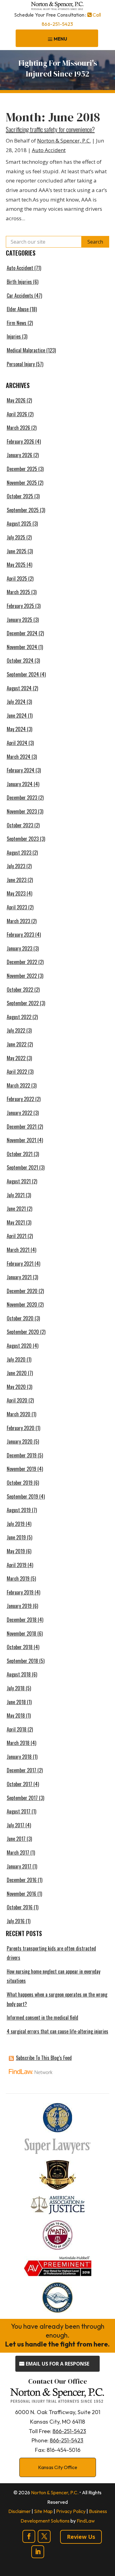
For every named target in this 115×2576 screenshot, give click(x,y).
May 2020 (16, 1387)
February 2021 (20, 1264)
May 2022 (16, 1058)
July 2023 (16, 866)
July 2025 (16, 537)
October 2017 (19, 1784)
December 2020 (22, 1291)
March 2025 (18, 592)
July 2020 (16, 1359)
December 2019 (22, 1455)
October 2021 (20, 1154)
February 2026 (20, 441)
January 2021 (19, 1277)
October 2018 (20, 1647)
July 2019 (16, 1524)
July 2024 (16, 702)
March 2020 (19, 1414)
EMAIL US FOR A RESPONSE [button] (57, 2364)
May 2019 (16, 1551)
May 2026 (16, 400)
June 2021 (16, 1209)
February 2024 (21, 770)
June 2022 (17, 1044)
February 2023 (20, 935)
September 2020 (23, 1332)
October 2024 (20, 661)
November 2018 (21, 1633)
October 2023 (20, 825)
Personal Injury (21, 364)
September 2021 (22, 1167)
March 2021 (18, 1250)
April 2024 (17, 743)
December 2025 (22, 469)
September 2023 (23, 839)
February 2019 (20, 1592)
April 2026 (17, 414)
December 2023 (22, 798)
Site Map (43, 2511)
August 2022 (19, 1017)
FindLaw (86, 2521)
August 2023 (19, 853)
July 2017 (15, 1825)
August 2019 (19, 1510)
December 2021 (22, 1127)
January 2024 (20, 784)
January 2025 (19, 620)
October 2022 (20, 990)
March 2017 (18, 1853)
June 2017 (16, 1839)
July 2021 (16, 1195)
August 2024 (19, 688)
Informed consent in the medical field (42, 2017)
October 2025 (20, 496)
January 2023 (19, 948)
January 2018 (19, 1757)
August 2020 (19, 1346)
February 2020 (21, 1428)
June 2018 (16, 1702)
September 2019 (22, 1496)
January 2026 (19, 455)
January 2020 (20, 1441)
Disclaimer (19, 2511)
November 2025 (22, 483)
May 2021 (16, 1222)
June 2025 (17, 551)
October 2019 (20, 1483)
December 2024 (22, 633)
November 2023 (22, 811)
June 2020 (17, 1373)
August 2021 (19, 1181)
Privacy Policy (71, 2511)
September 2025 (23, 510)
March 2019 (18, 1578)
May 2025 (16, 565)
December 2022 (22, 962)
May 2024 (16, 729)
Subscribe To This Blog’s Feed (44, 2058)
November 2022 (22, 976)
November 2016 (21, 1894)
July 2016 (16, 1921)
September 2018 (22, 1661)
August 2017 (19, 1811)
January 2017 (19, 1866)
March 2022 (18, 1085)
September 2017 (22, 1798)
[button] (57, 39)
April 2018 (17, 1729)
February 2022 (20, 1099)
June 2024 (17, 716)
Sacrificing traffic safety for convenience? (50, 129)
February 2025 (20, 606)
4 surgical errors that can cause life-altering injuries (57, 2031)
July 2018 (16, 1688)
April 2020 (17, 1400)
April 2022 (17, 1072)
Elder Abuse (18, 309)
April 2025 (17, 578)
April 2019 (17, 1565)
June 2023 (17, 880)
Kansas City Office (58, 2467)
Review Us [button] (81, 2537)
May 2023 (16, 893)
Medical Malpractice (26, 350)
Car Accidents (20, 296)
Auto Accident (49, 150)
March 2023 (18, 921)
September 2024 (23, 674)
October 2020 (20, 1318)
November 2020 (22, 1304)
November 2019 (21, 1469)
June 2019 (16, 1537)
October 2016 (20, 1907)
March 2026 (18, 428)
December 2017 (21, 1770)
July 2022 (16, 1030)
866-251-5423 (57, 24)
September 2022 (23, 1003)
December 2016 (22, 1880)
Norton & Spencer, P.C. (64, 141)
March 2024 (19, 757)
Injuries (14, 336)
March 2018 (18, 1743)
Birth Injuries (19, 282)
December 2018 (22, 1620)
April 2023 (17, 907)
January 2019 (19, 1606)
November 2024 (22, 647)
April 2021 (17, 1236)
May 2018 (16, 1715)
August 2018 (19, 1674)
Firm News (17, 323)
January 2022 (19, 1113)
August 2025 (19, 523)
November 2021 (21, 1140)
